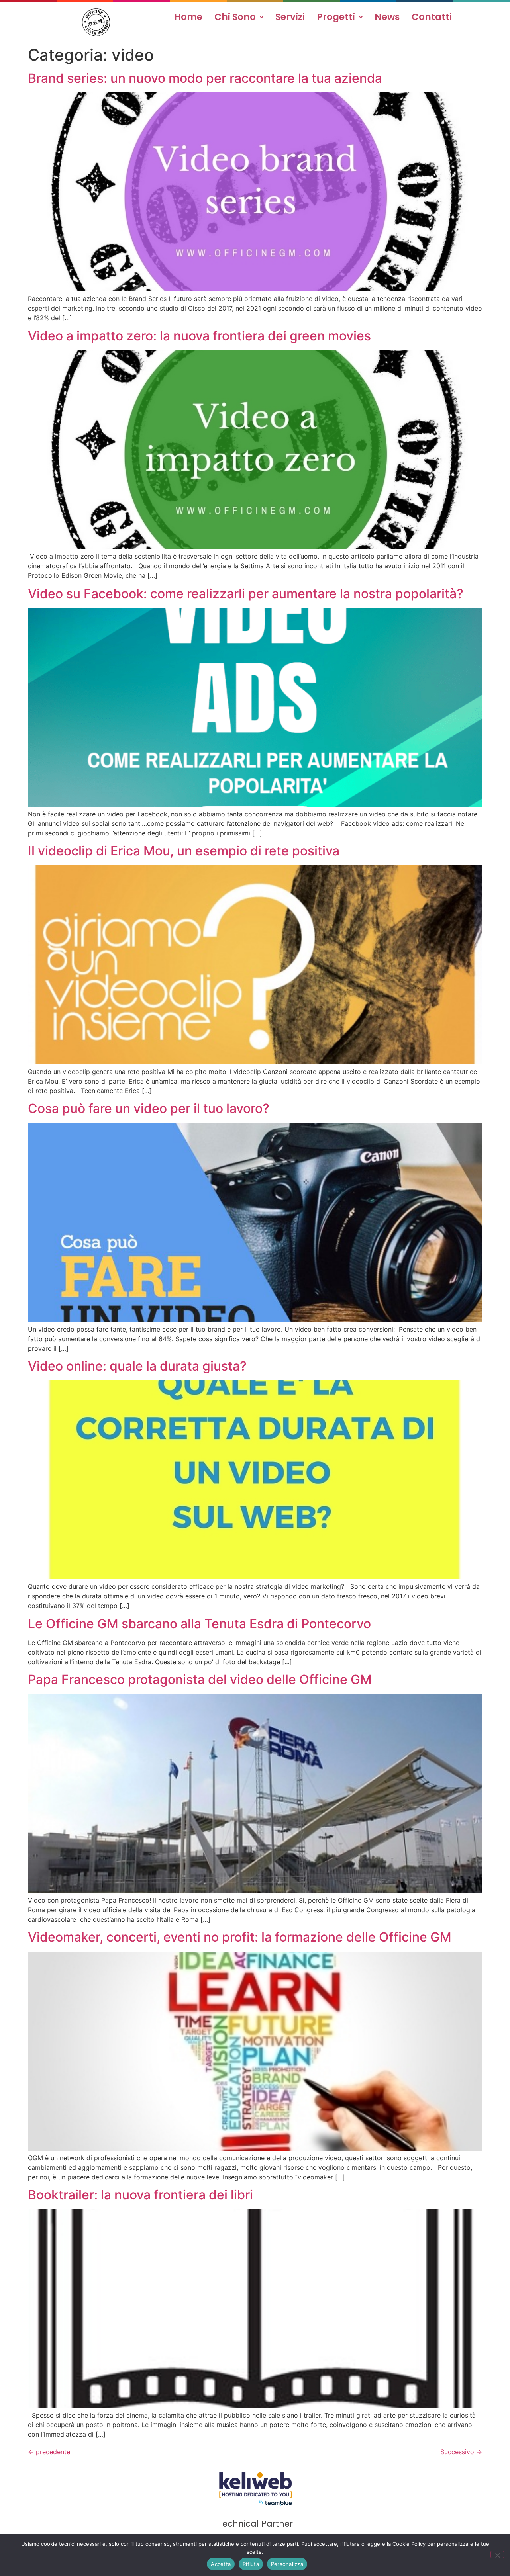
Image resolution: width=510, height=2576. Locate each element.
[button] (239, 17)
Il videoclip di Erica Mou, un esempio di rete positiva (184, 851)
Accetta (221, 2564)
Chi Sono (235, 17)
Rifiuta (251, 2564)
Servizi (290, 17)
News (387, 17)
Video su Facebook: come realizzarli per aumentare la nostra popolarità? (246, 594)
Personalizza (287, 2564)
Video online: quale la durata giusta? (137, 1366)
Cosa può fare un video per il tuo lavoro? (149, 1108)
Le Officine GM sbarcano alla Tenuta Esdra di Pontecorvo (199, 1624)
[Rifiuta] (497, 2554)
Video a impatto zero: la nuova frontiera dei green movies (199, 336)
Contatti (432, 17)
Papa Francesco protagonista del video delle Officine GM (200, 1679)
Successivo (461, 2452)
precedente (49, 2452)
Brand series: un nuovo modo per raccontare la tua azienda (205, 78)
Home (188, 17)
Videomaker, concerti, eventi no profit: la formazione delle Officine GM (240, 1937)
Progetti (336, 17)
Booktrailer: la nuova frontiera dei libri (140, 2195)
